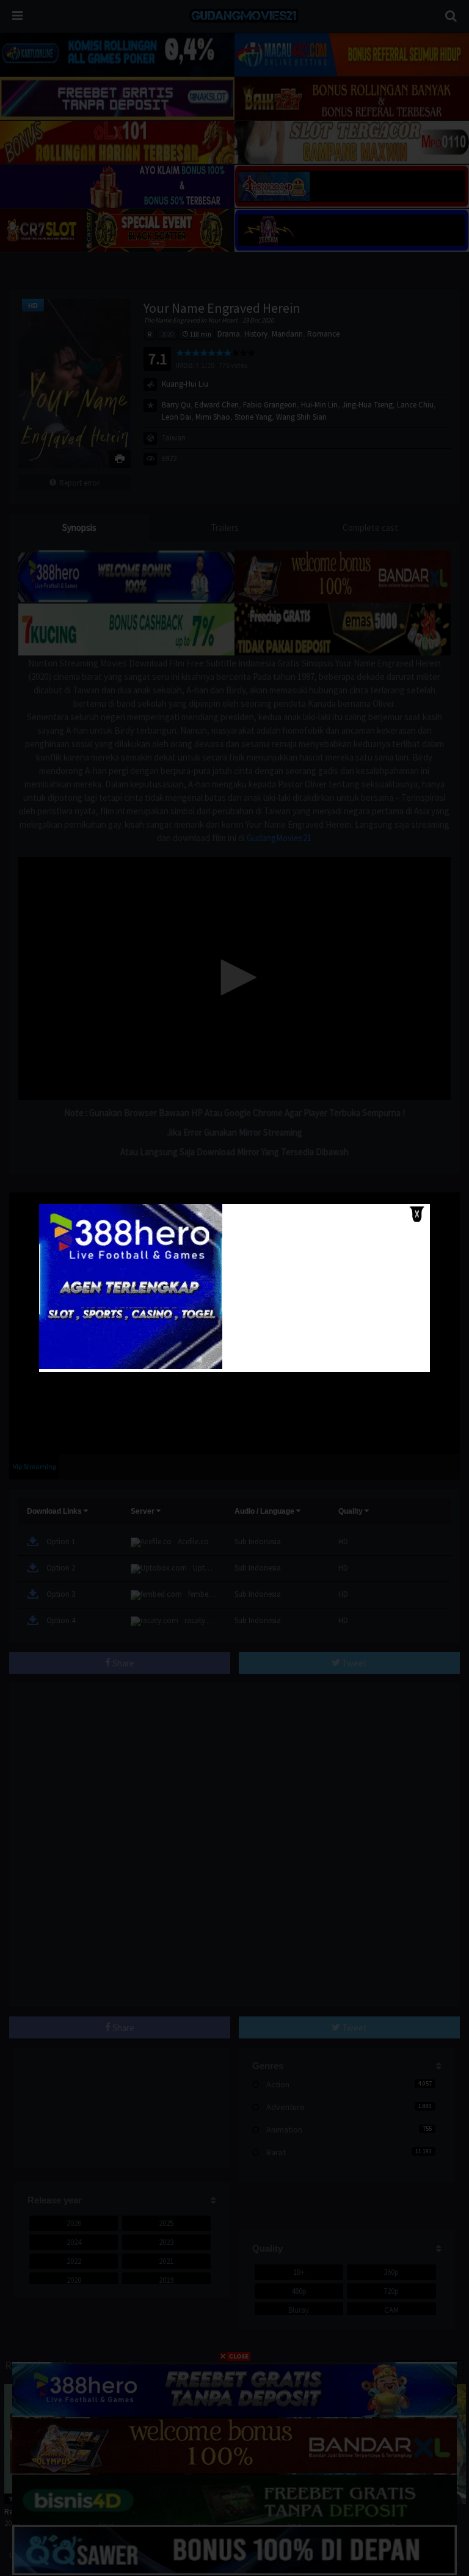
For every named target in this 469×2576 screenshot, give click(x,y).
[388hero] (131, 1366)
